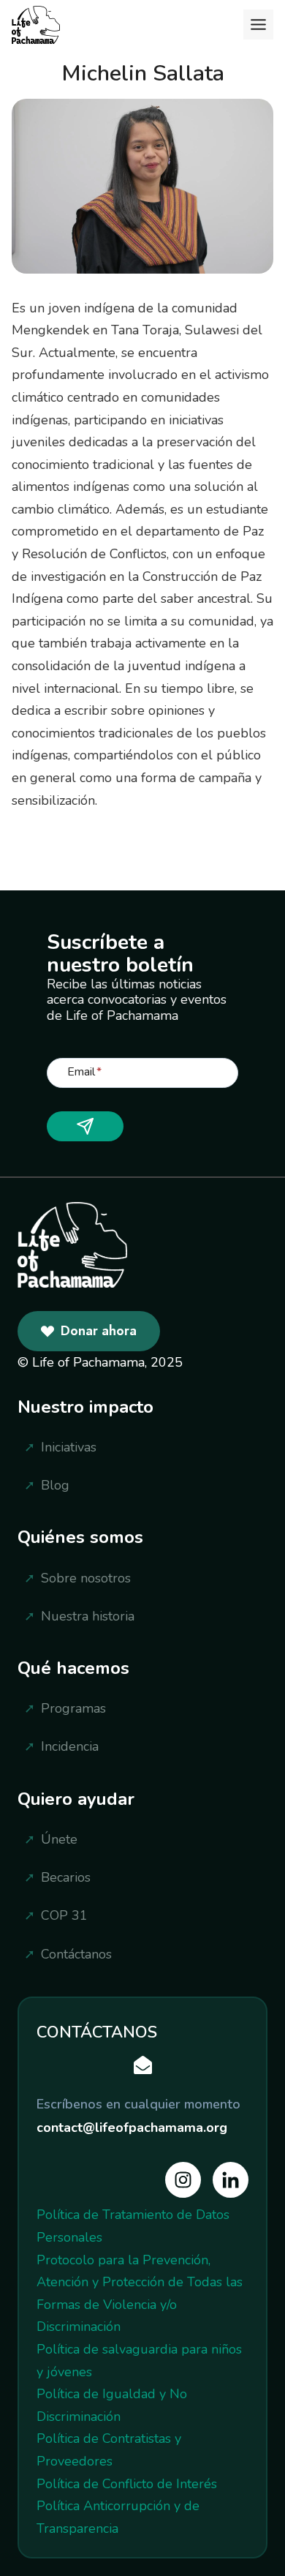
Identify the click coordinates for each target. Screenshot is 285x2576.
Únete (59, 1839)
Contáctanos (76, 1954)
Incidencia (70, 1746)
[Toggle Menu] (258, 25)
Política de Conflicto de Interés (127, 2484)
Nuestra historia (88, 1616)
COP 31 (64, 1915)
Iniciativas (69, 1447)
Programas (73, 1708)
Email (84, 1071)
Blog (55, 1485)
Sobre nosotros (86, 1578)
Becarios (66, 1877)
